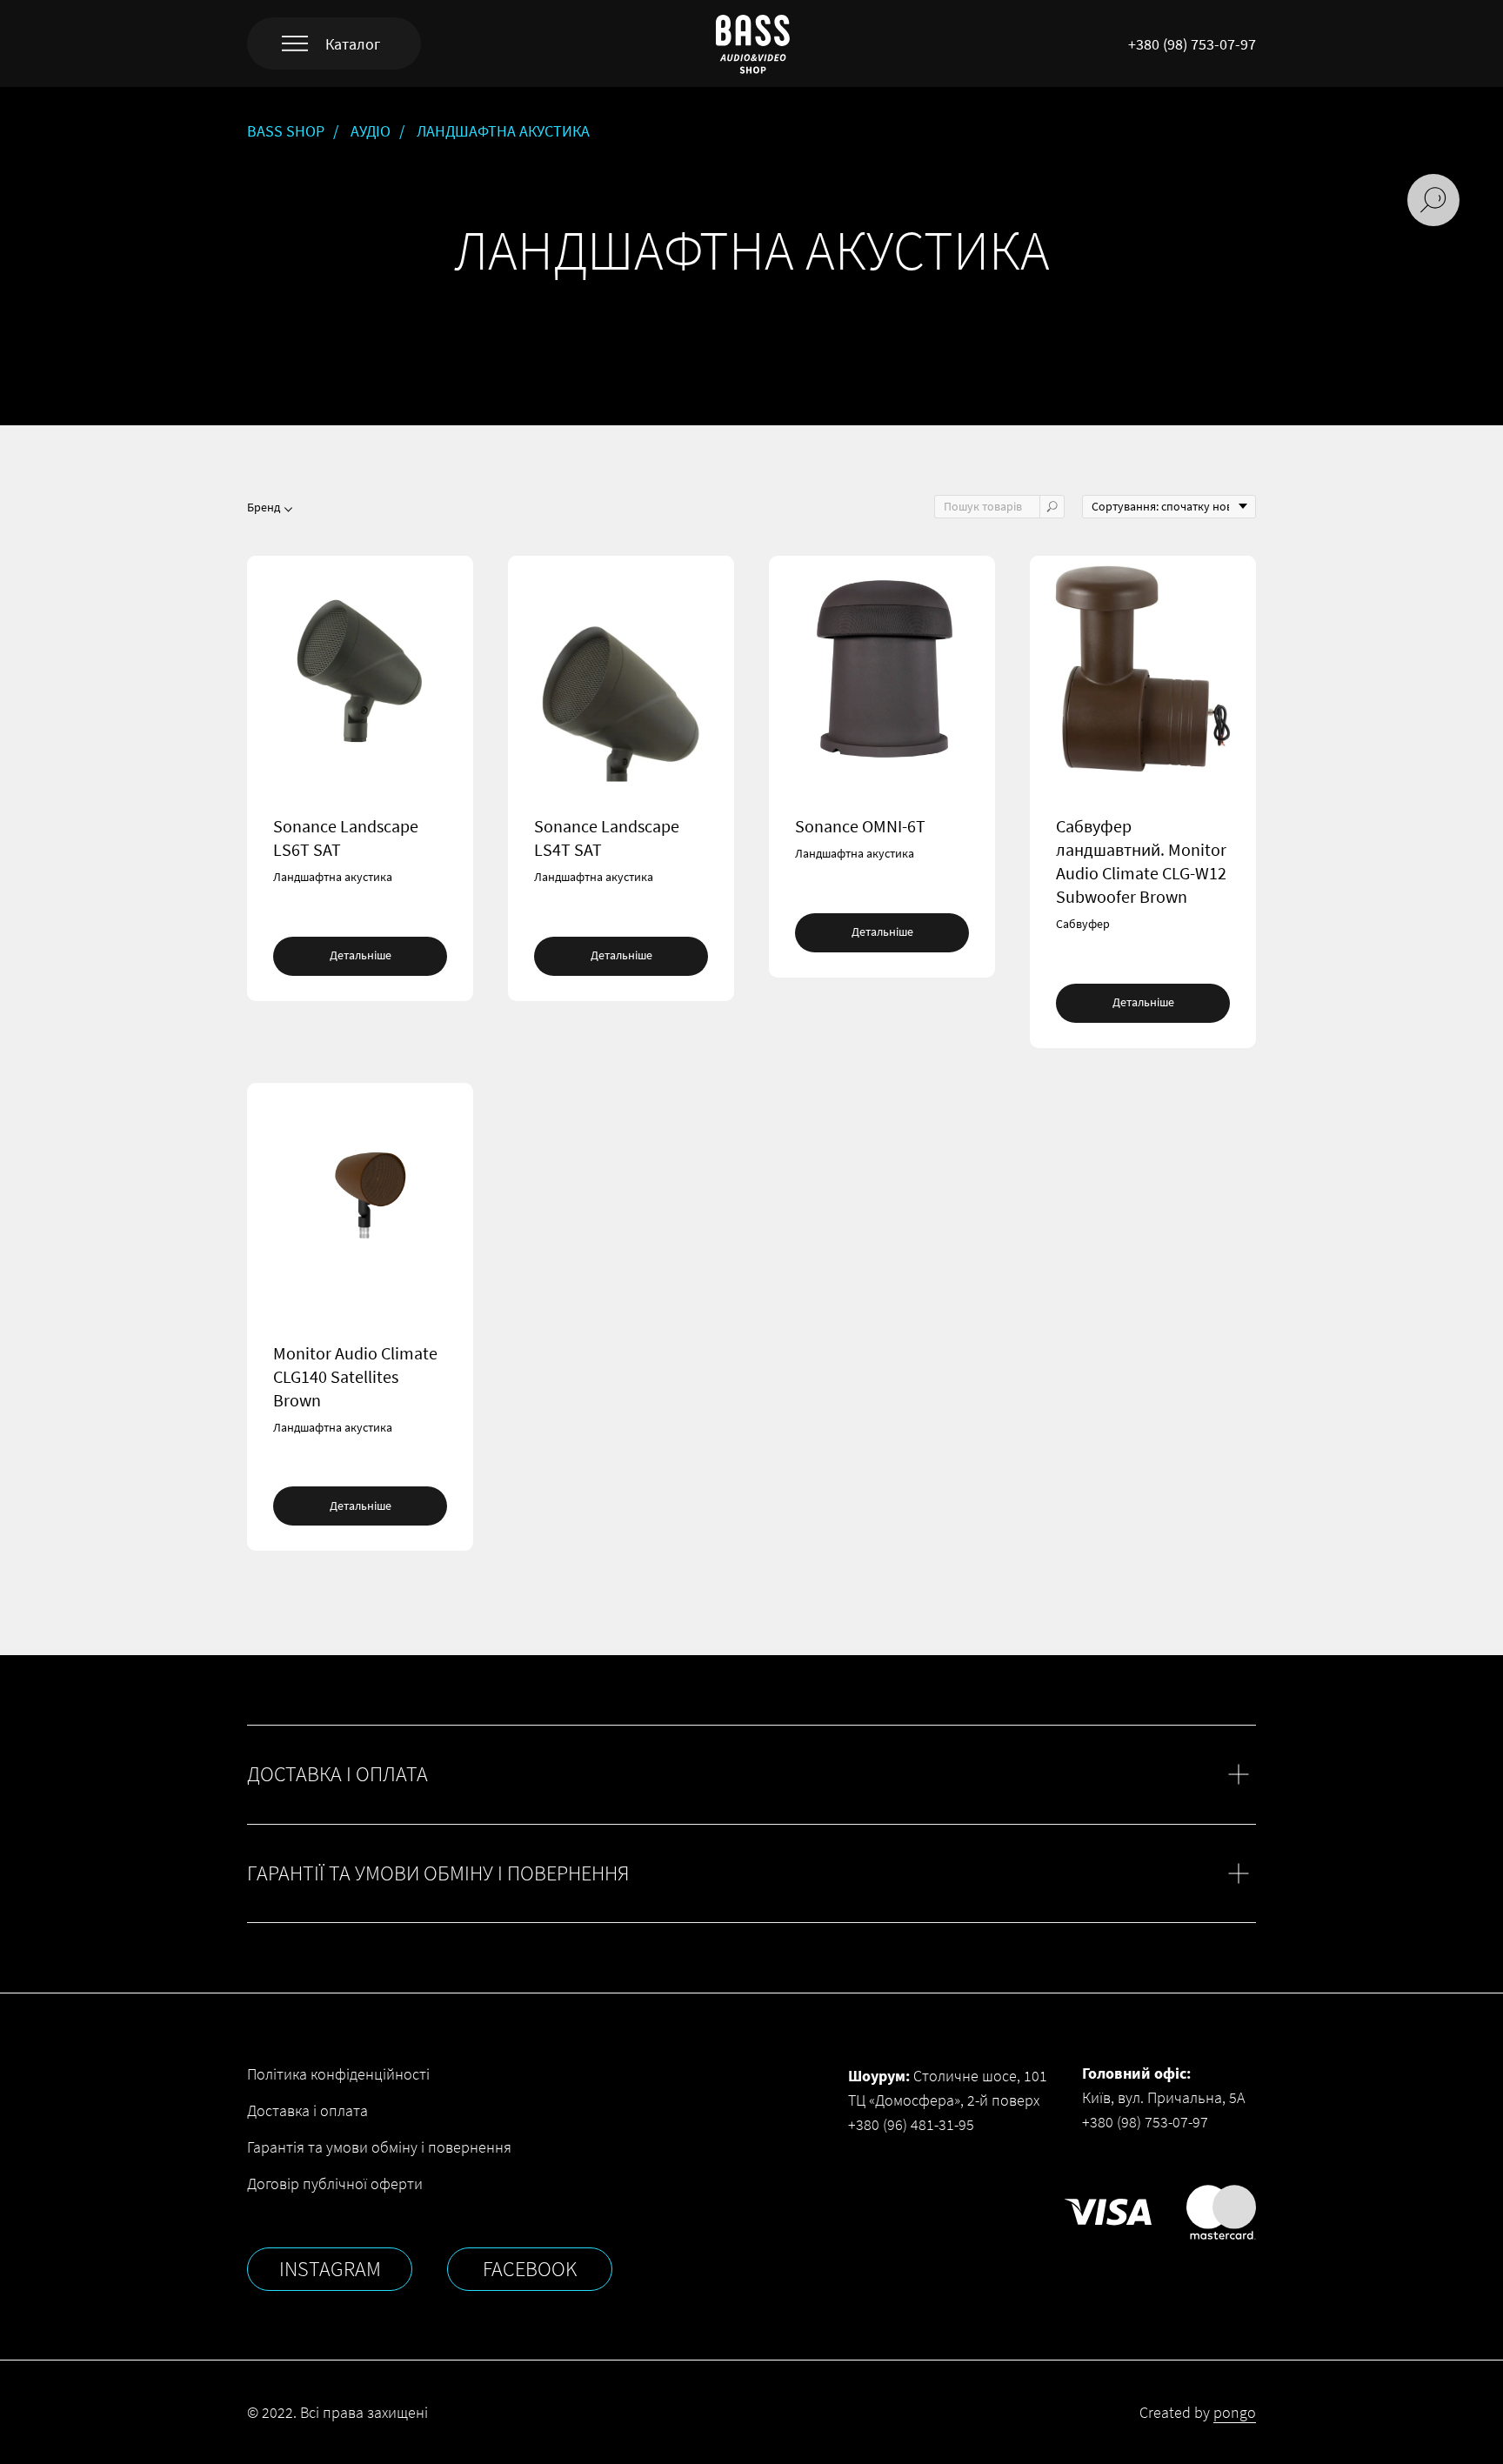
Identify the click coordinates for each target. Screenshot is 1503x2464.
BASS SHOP (286, 131)
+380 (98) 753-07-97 (1192, 44)
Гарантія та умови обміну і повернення (379, 2147)
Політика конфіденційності (338, 2074)
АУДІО (371, 131)
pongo (1235, 2412)
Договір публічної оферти (335, 2184)
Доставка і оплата (307, 2110)
